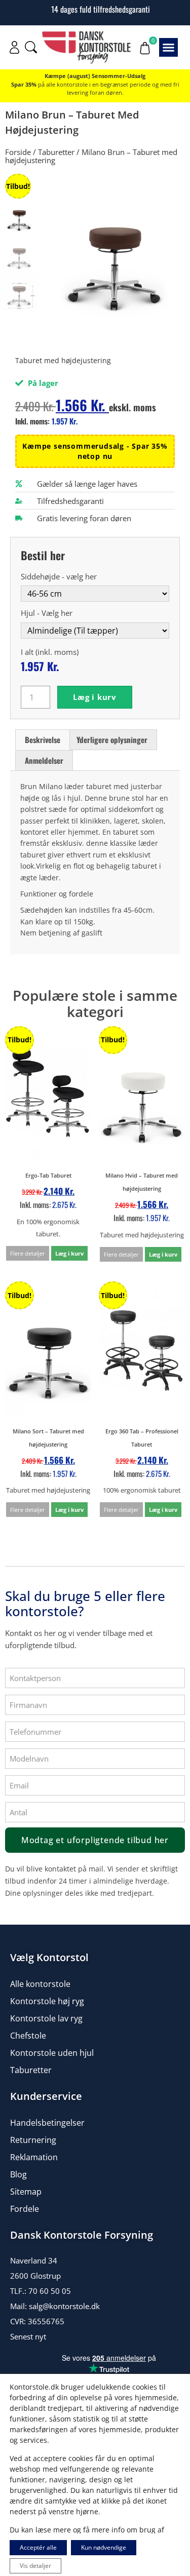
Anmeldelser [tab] (44, 760)
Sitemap (26, 2192)
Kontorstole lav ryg (46, 2018)
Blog (18, 2174)
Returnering (33, 2140)
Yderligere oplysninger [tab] (112, 739)
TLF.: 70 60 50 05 (41, 2291)
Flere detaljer (28, 1253)
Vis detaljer (35, 2566)
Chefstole (28, 2036)
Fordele (25, 2209)
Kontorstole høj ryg (47, 2001)
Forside (18, 152)
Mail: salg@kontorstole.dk (55, 2306)
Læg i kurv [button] (69, 1253)
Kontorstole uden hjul (52, 2053)
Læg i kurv (95, 697)
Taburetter (56, 152)
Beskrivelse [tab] (43, 739)
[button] (169, 48)
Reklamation (34, 2157)
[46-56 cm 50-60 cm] (95, 593)
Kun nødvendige (104, 2547)
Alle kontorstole (40, 1984)
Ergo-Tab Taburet (48, 1175)
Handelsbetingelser (47, 2123)
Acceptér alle (38, 2547)
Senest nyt (28, 2336)
